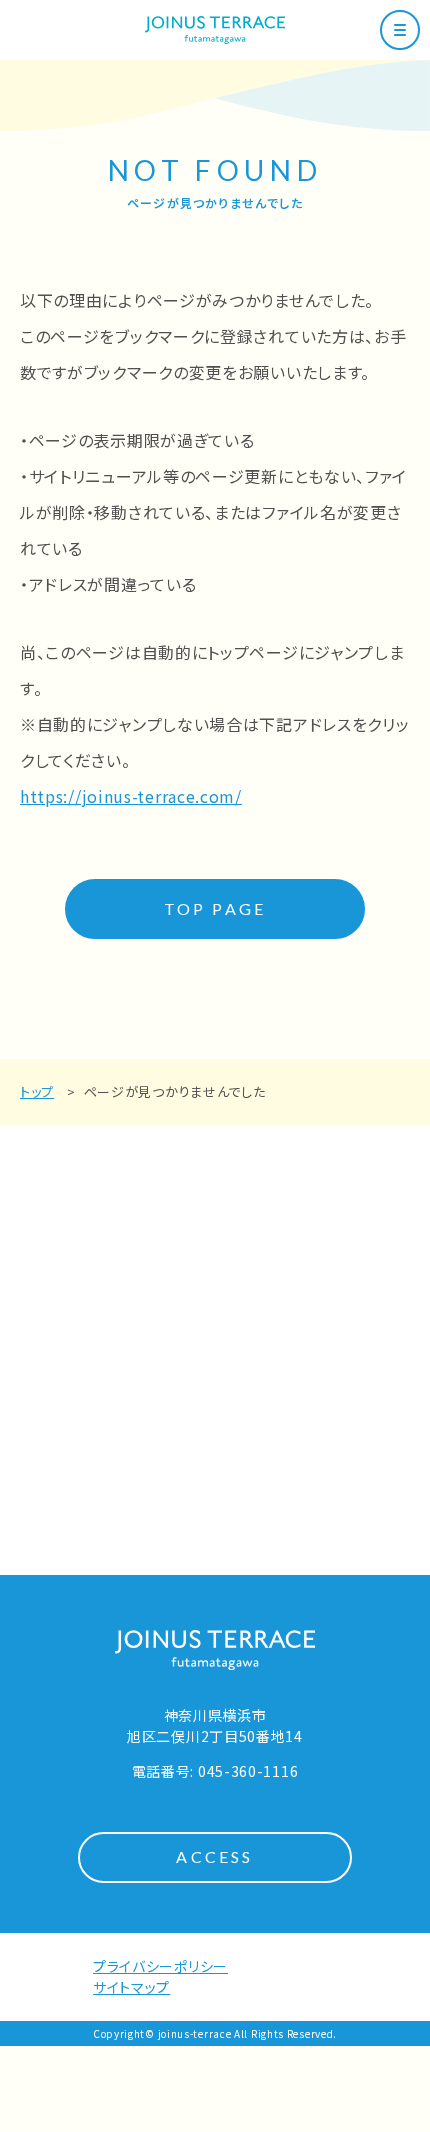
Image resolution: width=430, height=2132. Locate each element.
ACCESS (214, 1856)
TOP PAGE (215, 908)
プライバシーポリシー (160, 1966)
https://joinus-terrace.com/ (131, 796)
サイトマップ (131, 1987)
